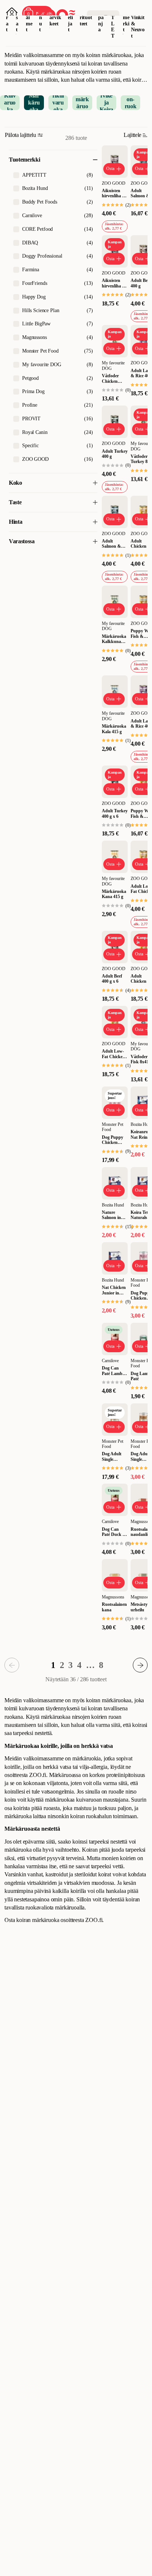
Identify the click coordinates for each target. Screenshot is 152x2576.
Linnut (41, 17)
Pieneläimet (29, 17)
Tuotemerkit (126, 17)
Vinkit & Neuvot (138, 27)
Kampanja (101, 17)
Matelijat (70, 17)
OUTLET (113, 20)
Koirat (8, 17)
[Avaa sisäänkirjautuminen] (12, 13)
